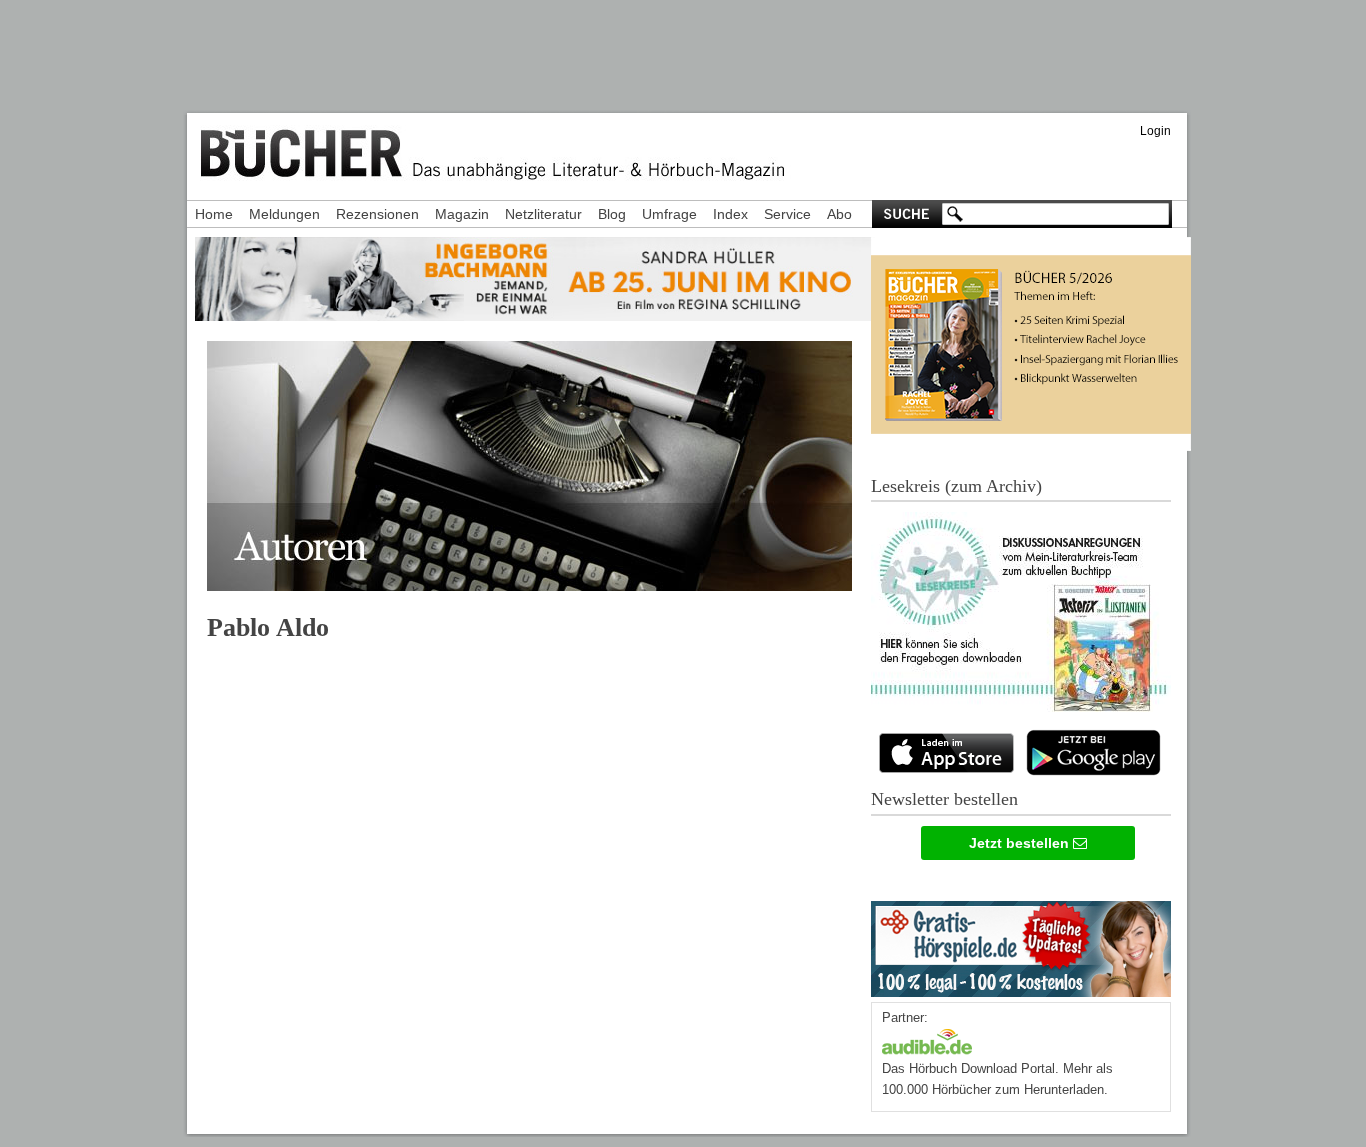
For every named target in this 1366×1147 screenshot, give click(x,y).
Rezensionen (377, 214)
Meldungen (284, 214)
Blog (612, 214)
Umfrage (669, 214)
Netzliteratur (543, 214)
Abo (839, 214)
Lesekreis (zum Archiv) (956, 486)
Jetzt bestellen (1021, 843)
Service (787, 214)
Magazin (462, 214)
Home (214, 214)
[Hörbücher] (927, 1039)
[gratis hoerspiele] (1021, 944)
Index (730, 214)
